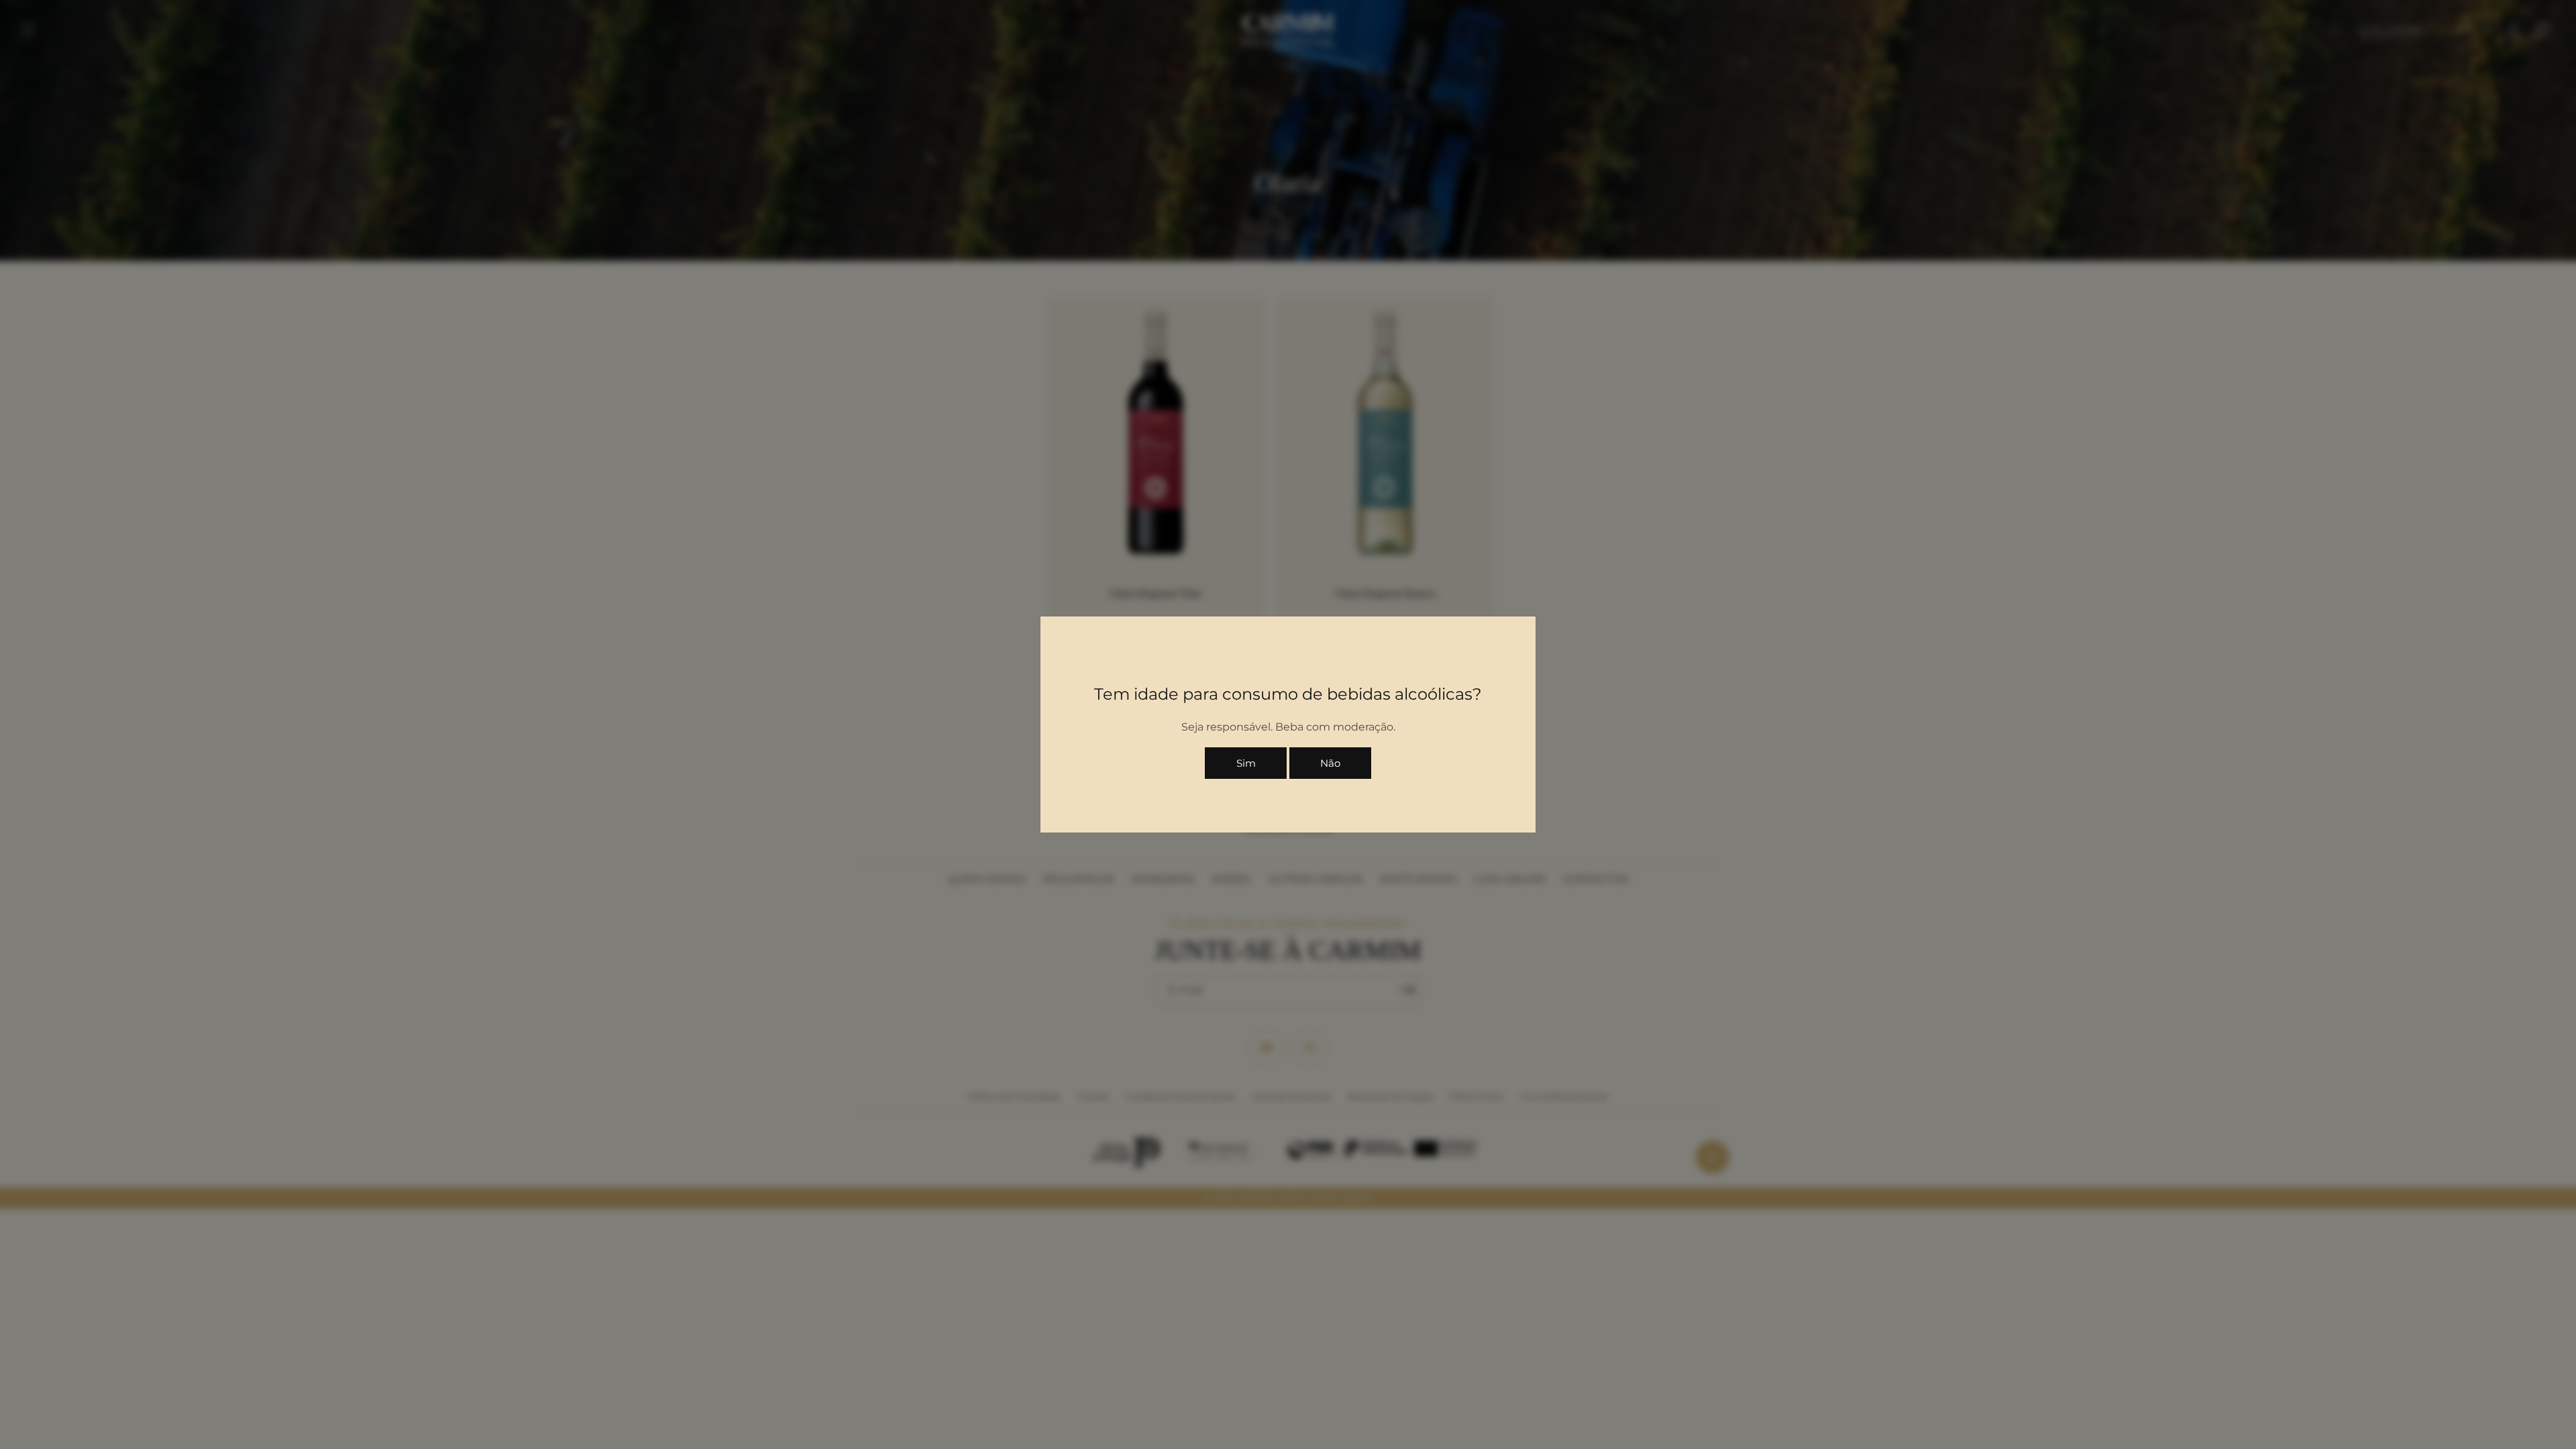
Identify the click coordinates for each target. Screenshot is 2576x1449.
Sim (1246, 763)
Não (1330, 763)
